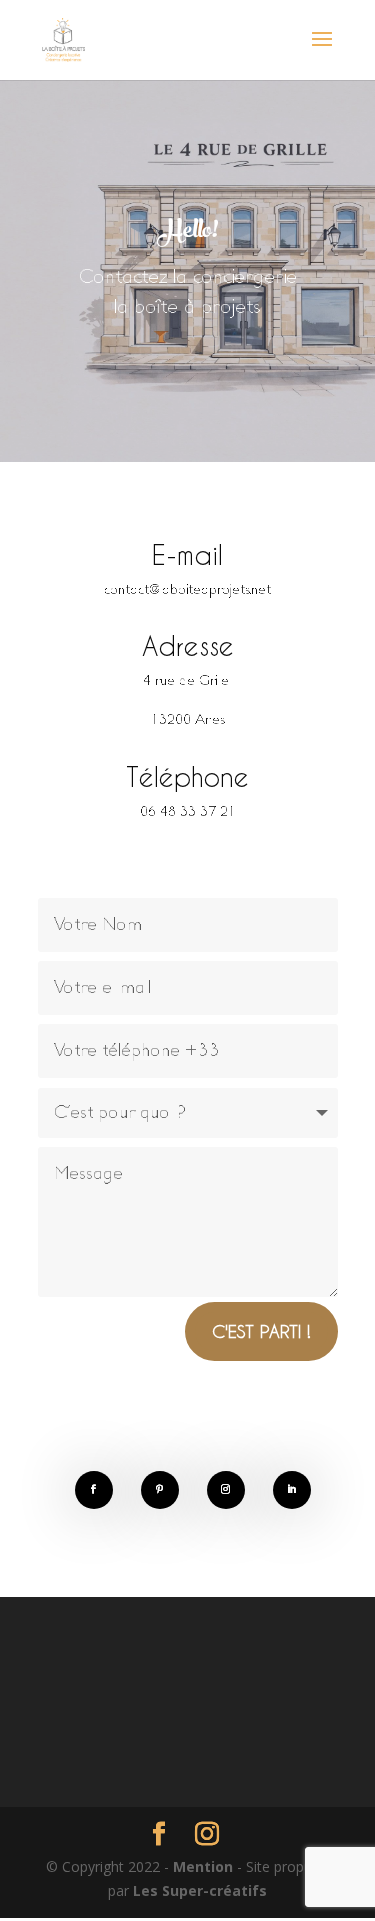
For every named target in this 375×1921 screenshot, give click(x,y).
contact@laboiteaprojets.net (187, 590)
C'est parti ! (261, 1331)
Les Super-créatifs (200, 1890)
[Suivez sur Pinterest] (160, 1490)
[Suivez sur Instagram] (226, 1490)
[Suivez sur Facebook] (94, 1490)
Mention (205, 1866)
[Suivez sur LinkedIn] (292, 1490)
